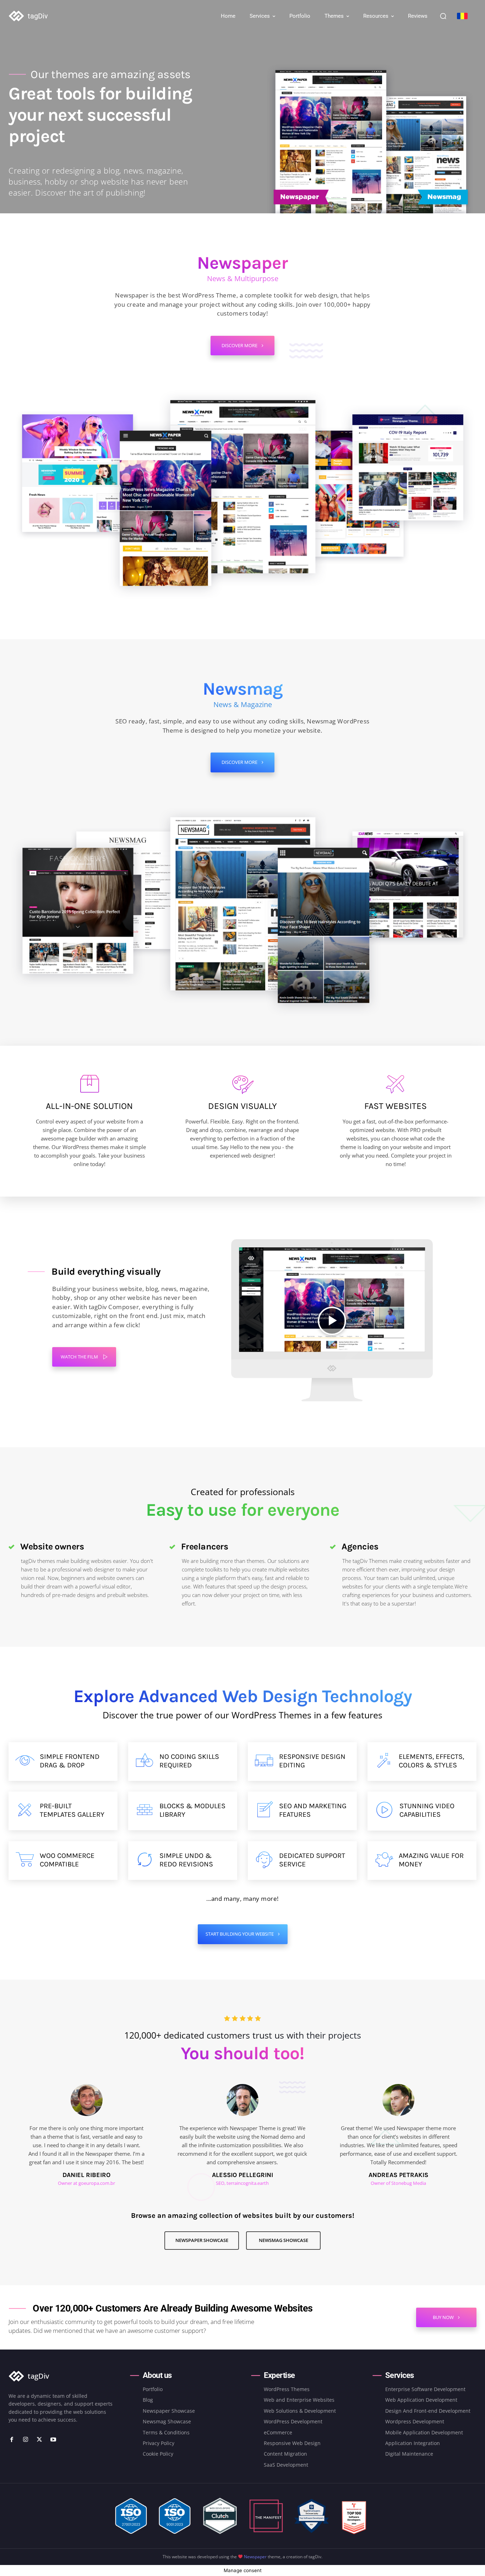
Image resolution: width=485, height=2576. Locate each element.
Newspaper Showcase (169, 2411)
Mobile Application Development (424, 2432)
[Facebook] (12, 2440)
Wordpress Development (415, 2421)
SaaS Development (286, 2465)
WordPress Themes (287, 2389)
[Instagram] (26, 2440)
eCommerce (278, 2432)
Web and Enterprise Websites (299, 2400)
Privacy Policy (159, 2443)
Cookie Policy (158, 2454)
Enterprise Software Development (425, 2389)
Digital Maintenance (409, 2454)
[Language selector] (462, 16)
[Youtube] (53, 2440)
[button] (443, 16)
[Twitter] (40, 2440)
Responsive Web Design (292, 2443)
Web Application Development (421, 2400)
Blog (148, 2400)
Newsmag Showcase (167, 2421)
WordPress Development (293, 2421)
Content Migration (285, 2454)
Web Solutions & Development (300, 2411)
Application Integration (413, 2443)
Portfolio (153, 2389)
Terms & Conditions (166, 2432)
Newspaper (255, 2557)
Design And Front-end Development (428, 2411)
